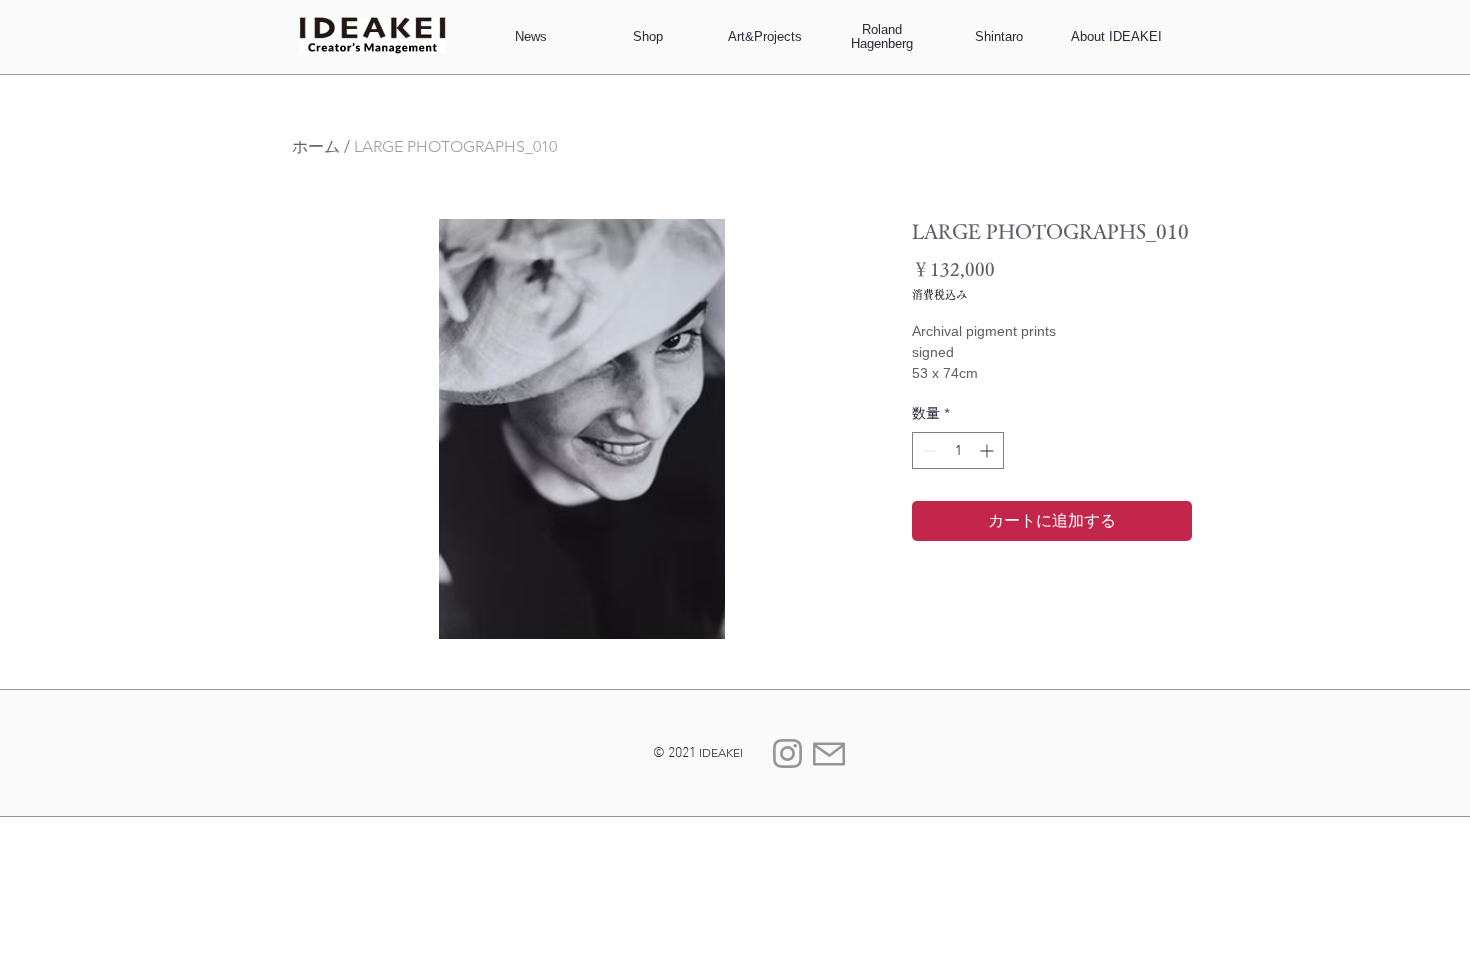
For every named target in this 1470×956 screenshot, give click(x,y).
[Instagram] (787, 753)
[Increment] (988, 450)
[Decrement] (927, 450)
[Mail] (828, 753)
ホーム (316, 146)
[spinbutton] (958, 450)
